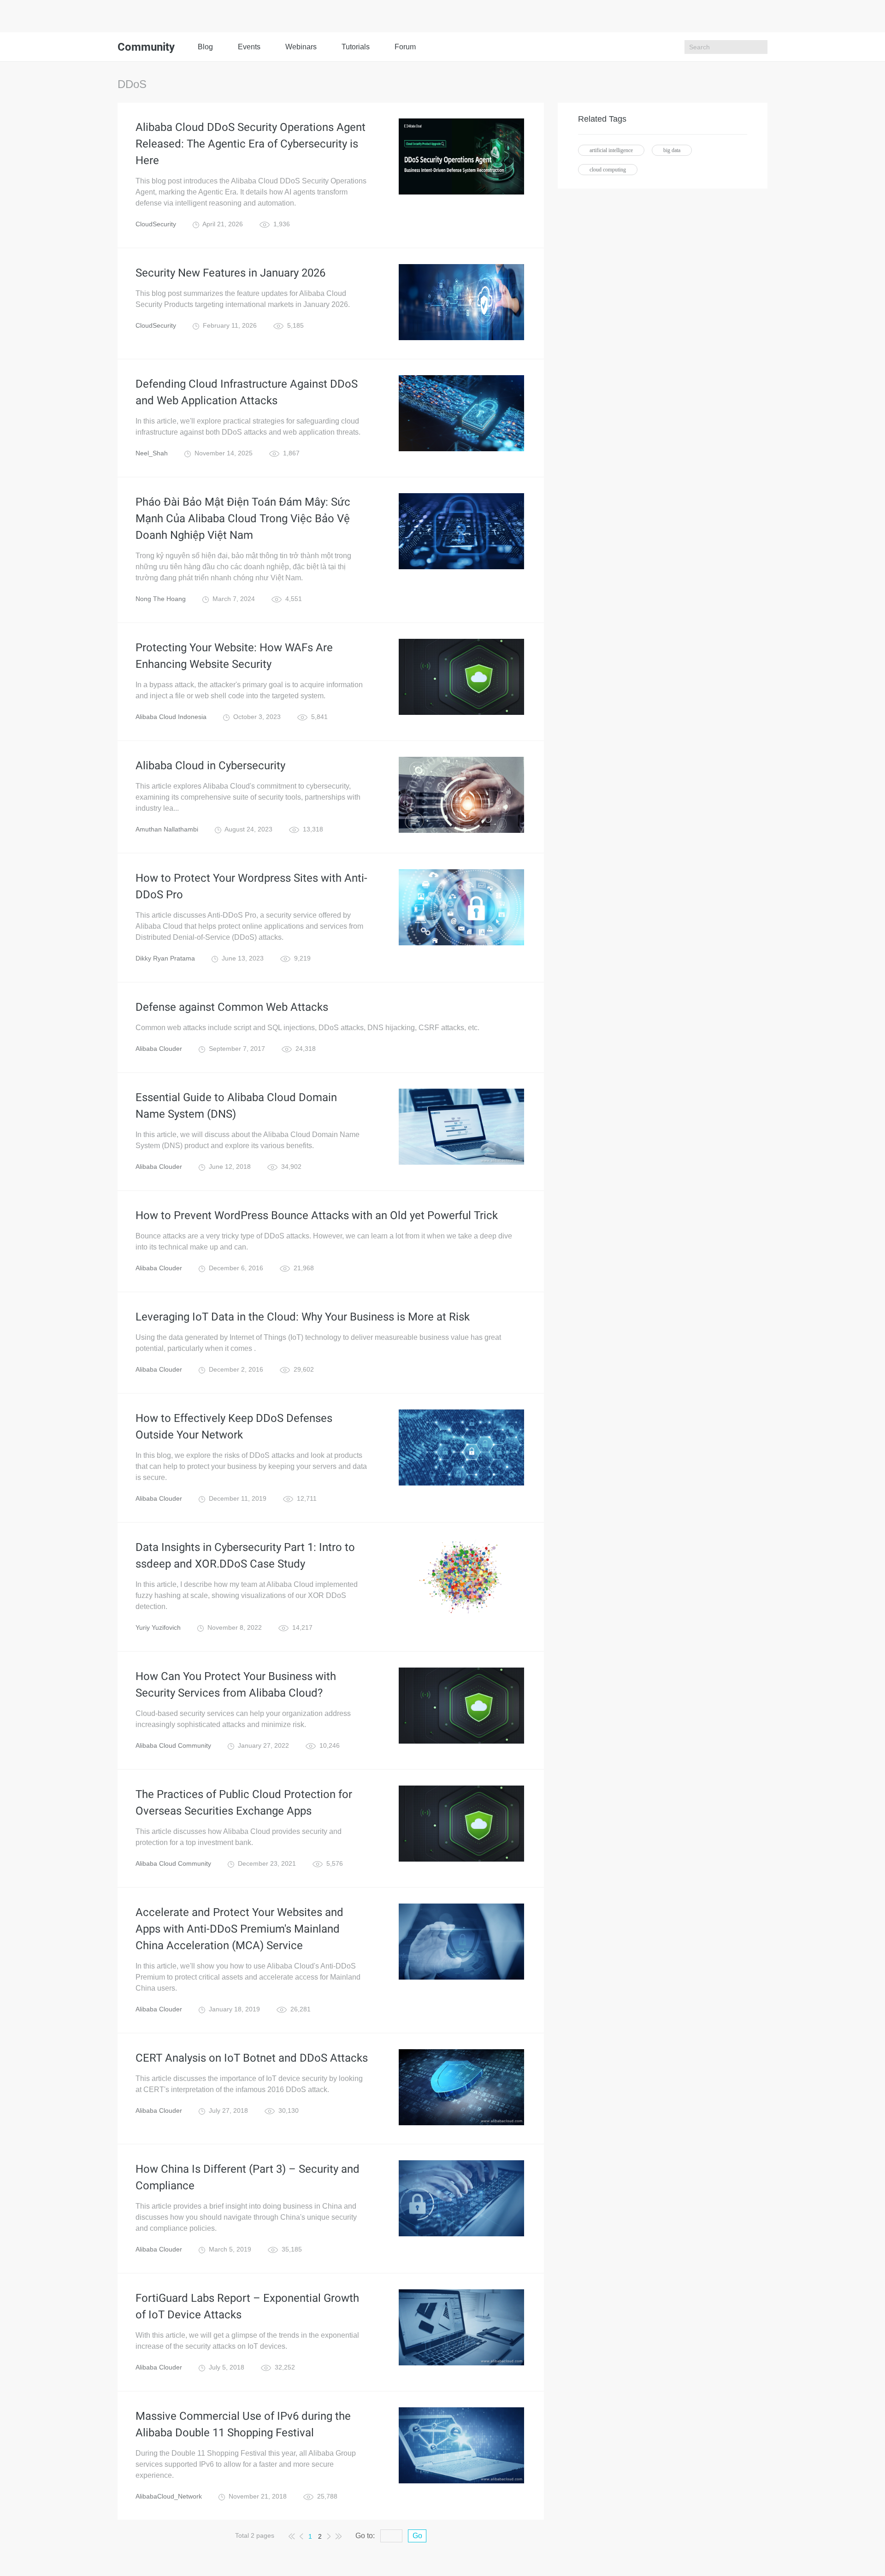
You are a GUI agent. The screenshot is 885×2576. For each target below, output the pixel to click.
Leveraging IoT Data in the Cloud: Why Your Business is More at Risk (303, 1317)
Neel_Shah (152, 453)
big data (672, 150)
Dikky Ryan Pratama (165, 958)
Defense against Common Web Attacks (232, 1007)
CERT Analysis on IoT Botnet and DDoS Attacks (252, 2058)
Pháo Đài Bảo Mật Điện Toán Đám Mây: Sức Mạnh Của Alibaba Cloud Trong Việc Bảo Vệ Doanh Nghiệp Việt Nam (243, 519)
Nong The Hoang (161, 599)
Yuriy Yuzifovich (158, 1627)
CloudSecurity (156, 224)
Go (417, 2536)
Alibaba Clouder (159, 1049)
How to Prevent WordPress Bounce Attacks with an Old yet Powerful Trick (317, 1215)
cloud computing (608, 170)
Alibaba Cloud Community (173, 1745)
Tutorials (356, 47)
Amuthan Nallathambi (167, 829)
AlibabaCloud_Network (169, 2496)
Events (249, 47)
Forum (405, 47)
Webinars (301, 47)
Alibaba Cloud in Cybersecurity (210, 766)
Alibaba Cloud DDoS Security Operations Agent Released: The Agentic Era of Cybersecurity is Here (251, 144)
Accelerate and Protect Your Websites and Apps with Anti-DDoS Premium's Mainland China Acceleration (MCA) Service (239, 1929)
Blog (205, 47)
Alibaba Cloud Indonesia (171, 717)
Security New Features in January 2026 (230, 273)
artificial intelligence (611, 150)
